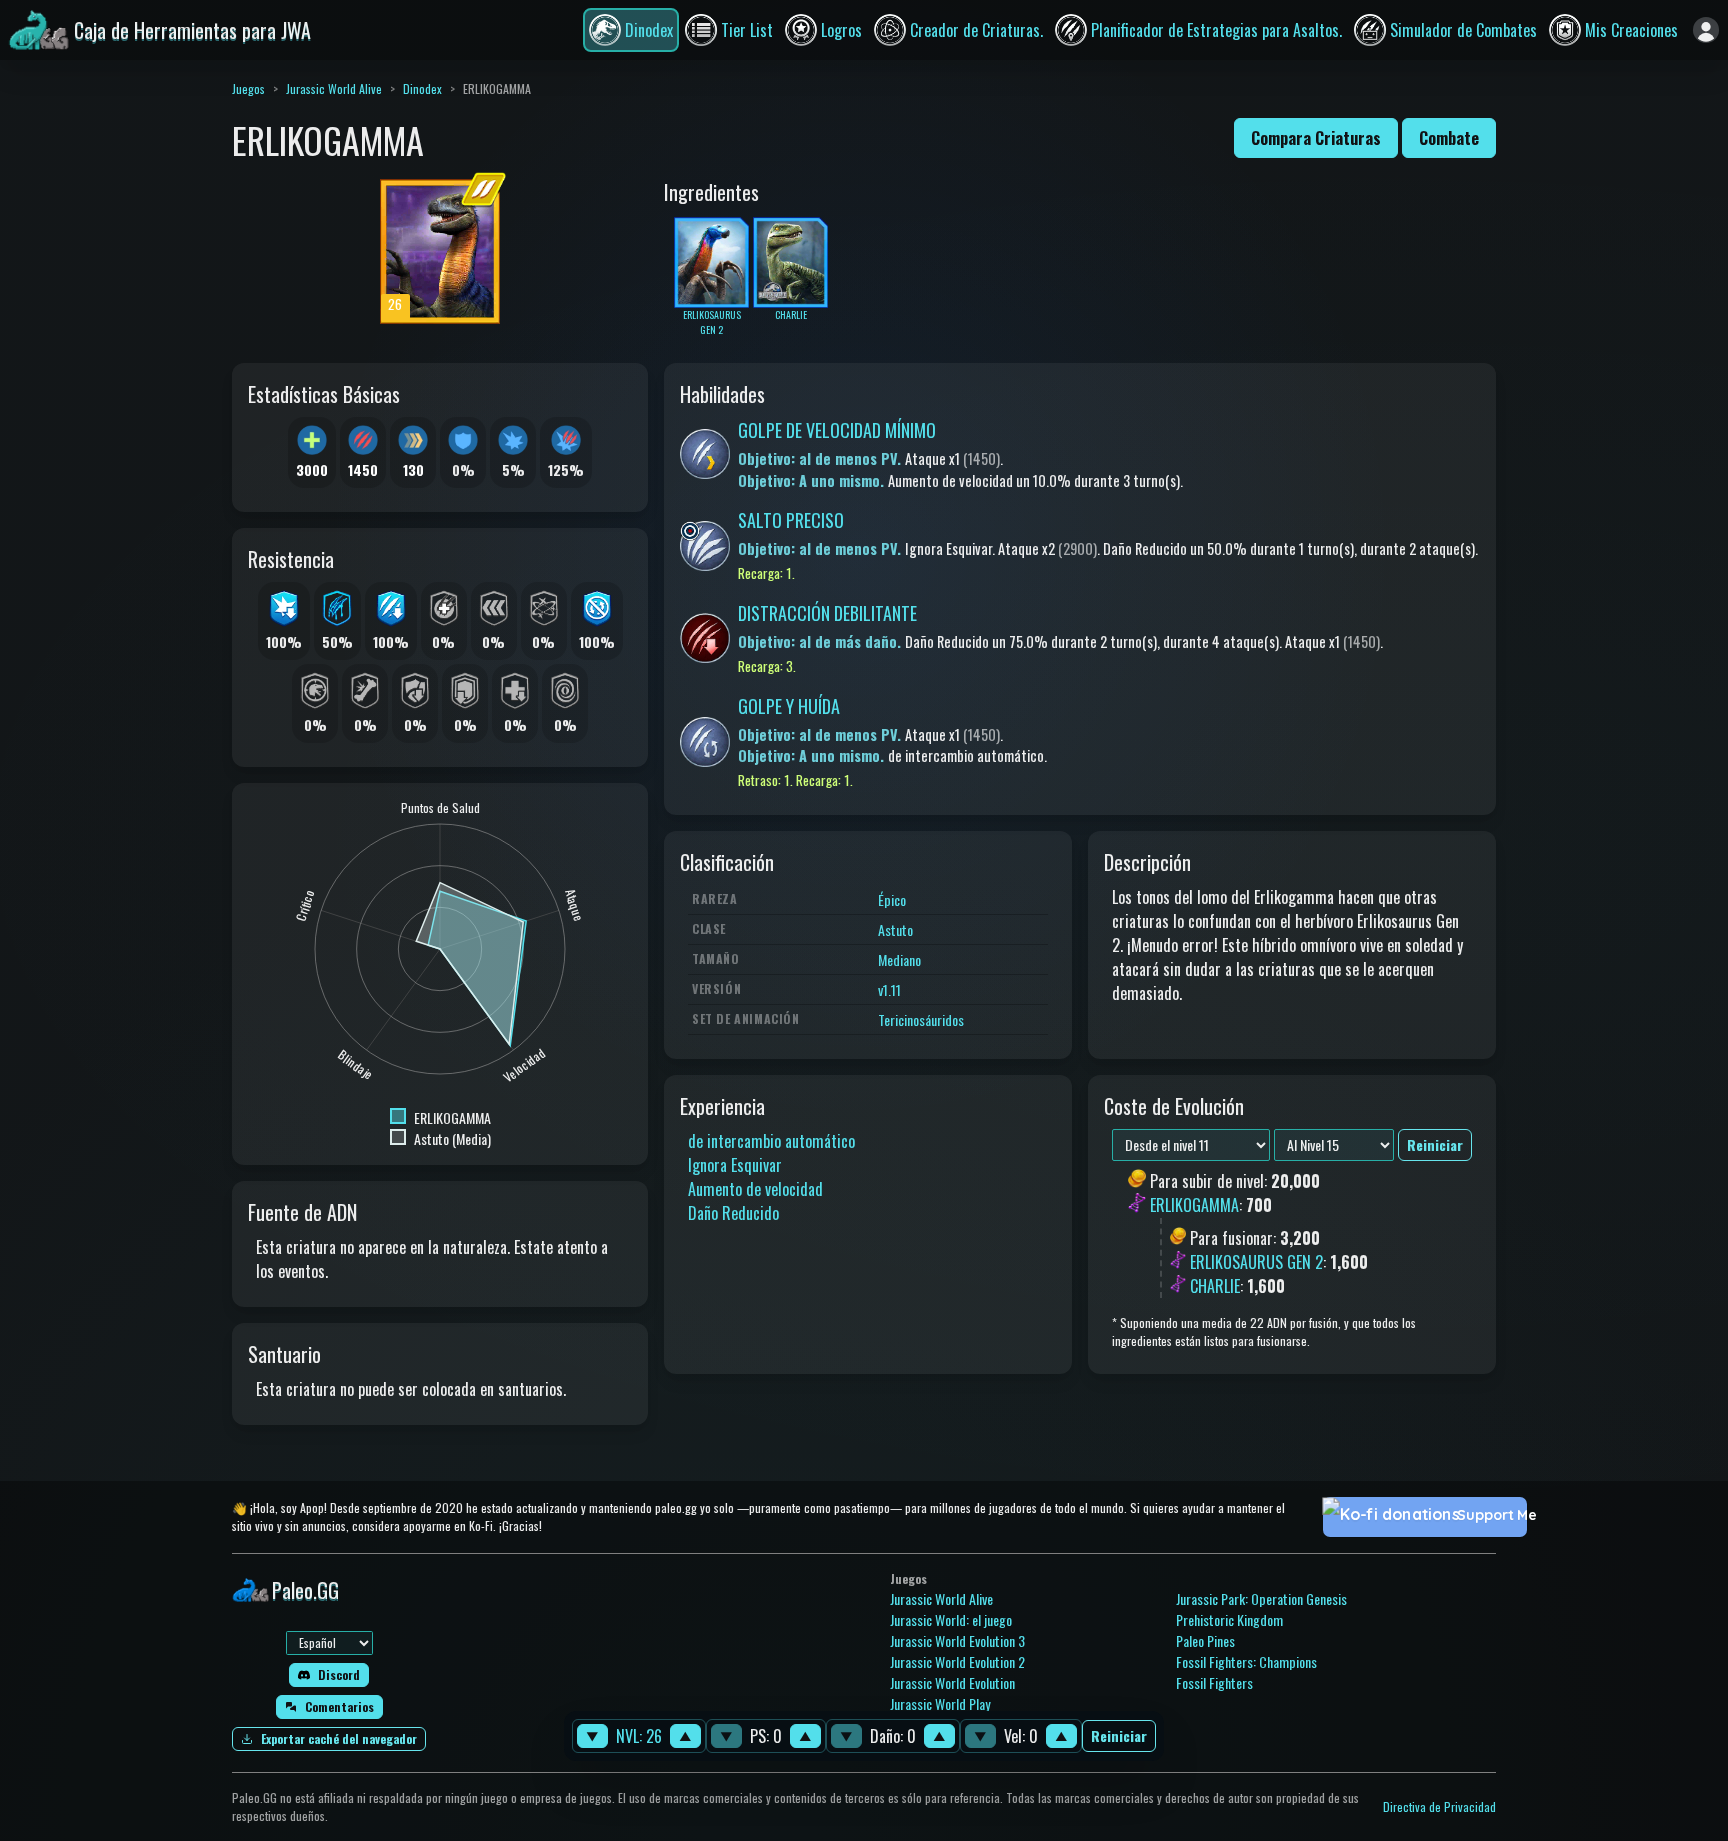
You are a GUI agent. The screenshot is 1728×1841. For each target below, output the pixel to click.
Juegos (248, 88)
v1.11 (889, 989)
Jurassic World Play (940, 1703)
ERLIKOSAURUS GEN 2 (1256, 1262)
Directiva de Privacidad (1439, 1806)
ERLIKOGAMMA (1194, 1206)
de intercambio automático (771, 1141)
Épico (892, 899)
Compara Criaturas (1316, 138)
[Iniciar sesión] (1706, 30)
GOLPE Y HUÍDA (789, 706)
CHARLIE (1215, 1286)
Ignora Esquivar (735, 1165)
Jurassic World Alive (334, 88)
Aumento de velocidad (755, 1189)
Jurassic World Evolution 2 (957, 1661)
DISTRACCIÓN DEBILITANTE (827, 613)
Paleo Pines (1205, 1640)
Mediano (899, 959)
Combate (1449, 138)
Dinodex (422, 88)
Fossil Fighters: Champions (1246, 1661)
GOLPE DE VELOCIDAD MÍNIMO (837, 430)
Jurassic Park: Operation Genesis (1261, 1598)
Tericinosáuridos (921, 1019)
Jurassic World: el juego (951, 1619)
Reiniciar (1119, 1736)
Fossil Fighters (1214, 1682)
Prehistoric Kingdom (1229, 1619)
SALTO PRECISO (791, 520)
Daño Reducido (733, 1213)
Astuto (895, 929)
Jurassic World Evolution (952, 1682)
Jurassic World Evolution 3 (957, 1640)
